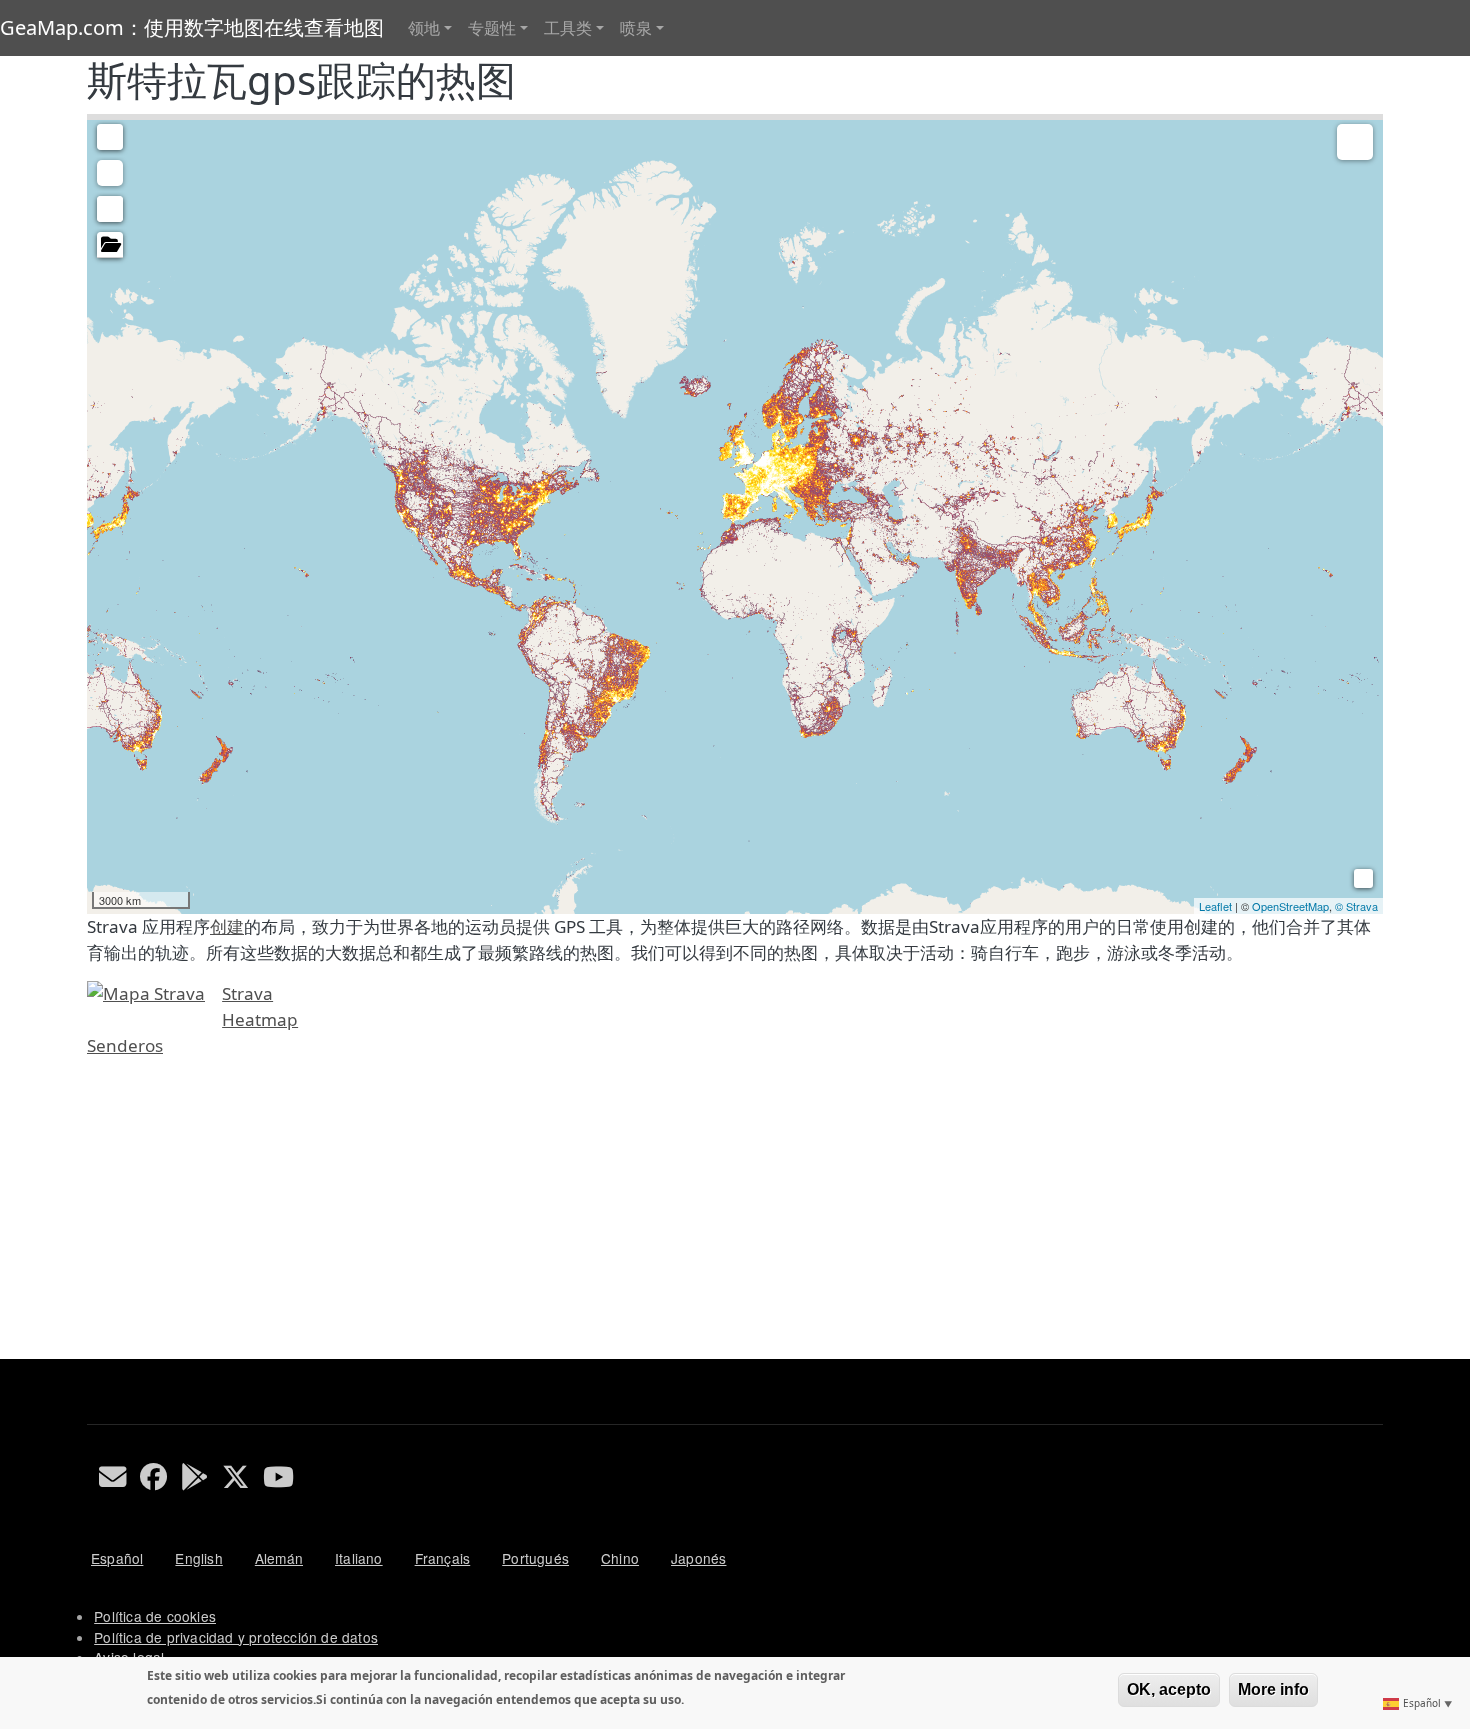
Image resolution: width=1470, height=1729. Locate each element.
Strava (247, 993)
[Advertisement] (687, 1219)
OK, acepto (1169, 1689)
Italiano (359, 1558)
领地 (424, 28)
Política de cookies (155, 1616)
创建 (227, 926)
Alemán (279, 1558)
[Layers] (1355, 142)
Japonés (698, 1558)
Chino (620, 1558)
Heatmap (260, 1019)
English (198, 1558)
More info (1273, 1689)
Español (117, 1558)
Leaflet (1215, 906)
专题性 (492, 28)
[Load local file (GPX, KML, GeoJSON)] (110, 245)
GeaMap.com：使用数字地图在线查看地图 (192, 27)
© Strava (1356, 906)
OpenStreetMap (1290, 906)
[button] (110, 137)
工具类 (568, 28)
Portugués (535, 1558)
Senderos (125, 1045)
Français (443, 1558)
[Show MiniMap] (1360, 875)
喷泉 (636, 28)
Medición (110, 173)
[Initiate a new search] (110, 209)
